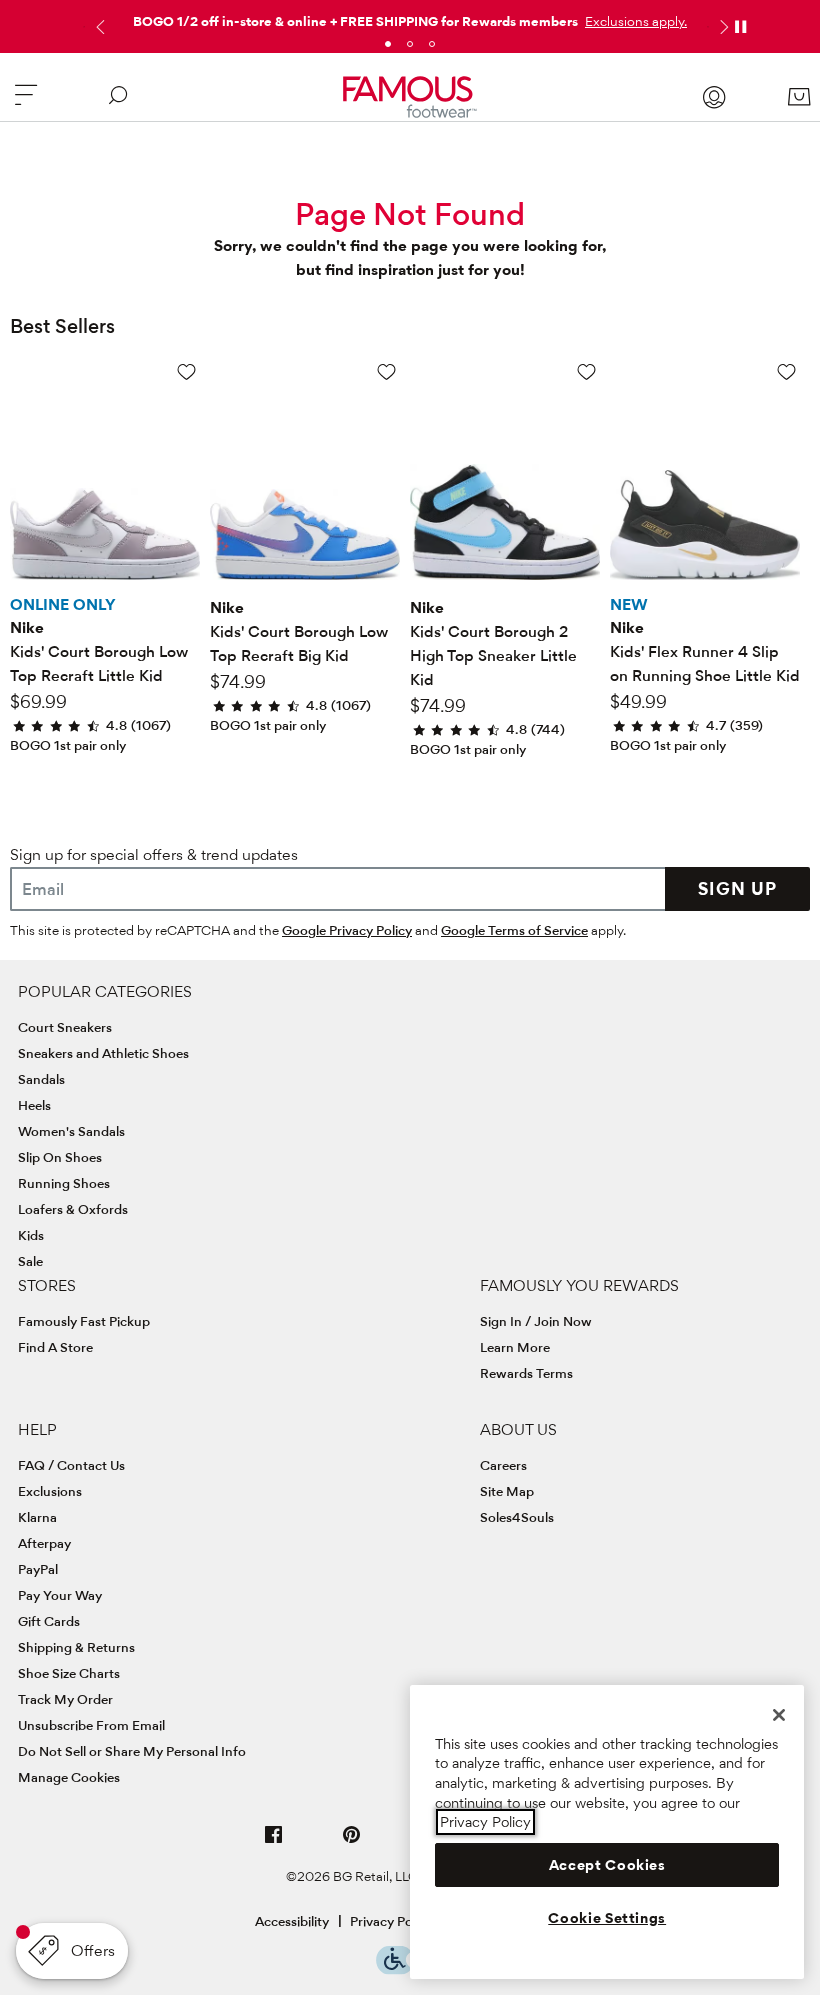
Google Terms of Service (514, 930)
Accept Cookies (607, 1865)
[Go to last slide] (98, 27)
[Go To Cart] (798, 97)
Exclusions (50, 1491)
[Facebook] (274, 1842)
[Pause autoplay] (740, 27)
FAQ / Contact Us (71, 1465)
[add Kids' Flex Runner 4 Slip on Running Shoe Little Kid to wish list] (786, 371)
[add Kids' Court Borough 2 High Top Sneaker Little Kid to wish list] (586, 371)
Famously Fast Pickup (84, 1321)
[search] (118, 103)
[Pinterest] (352, 1842)
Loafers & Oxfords (73, 1209)
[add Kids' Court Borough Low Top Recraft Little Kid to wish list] (186, 371)
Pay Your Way (60, 1595)
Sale (30, 1261)
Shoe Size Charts (69, 1673)
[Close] (779, 1715)
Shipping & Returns (76, 1647)
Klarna (37, 1517)
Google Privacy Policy (347, 930)
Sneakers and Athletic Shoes (103, 1053)
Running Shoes (64, 1183)
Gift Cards (49, 1621)
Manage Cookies (69, 1777)
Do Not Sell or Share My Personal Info (132, 1751)
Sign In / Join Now (536, 1321)
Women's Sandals (71, 1131)
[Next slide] (722, 27)
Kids (31, 1235)
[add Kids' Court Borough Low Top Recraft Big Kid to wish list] (386, 371)
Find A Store (55, 1347)
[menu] (26, 103)
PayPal (38, 1569)
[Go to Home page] (409, 97)
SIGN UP (737, 888)
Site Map (507, 1491)
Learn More (515, 1347)
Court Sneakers (65, 1027)
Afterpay (44, 1543)
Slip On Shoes (60, 1157)
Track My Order (65, 1699)
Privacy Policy (391, 1921)
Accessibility (292, 1921)
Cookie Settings (607, 1918)
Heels (34, 1105)
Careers (503, 1465)
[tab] (388, 44)
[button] (634, 21)
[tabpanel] (410, 17)
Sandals (41, 1079)
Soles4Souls (517, 1517)
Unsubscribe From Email (91, 1725)
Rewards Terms (526, 1373)
